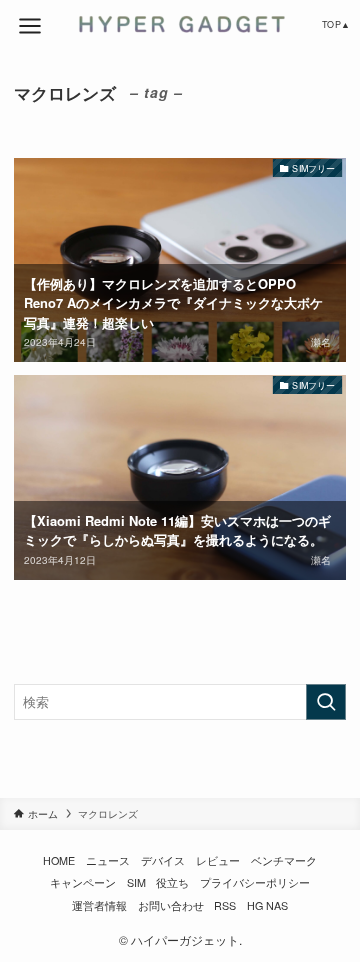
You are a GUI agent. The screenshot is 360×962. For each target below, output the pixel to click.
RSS (225, 905)
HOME (59, 860)
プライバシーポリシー (255, 882)
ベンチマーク (284, 860)
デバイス (163, 860)
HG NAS (267, 905)
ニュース (108, 860)
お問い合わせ (171, 905)
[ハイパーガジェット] (179, 24)
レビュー (218, 860)
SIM (136, 882)
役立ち (172, 882)
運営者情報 (99, 905)
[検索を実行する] (326, 702)
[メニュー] (30, 26)
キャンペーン (83, 882)
